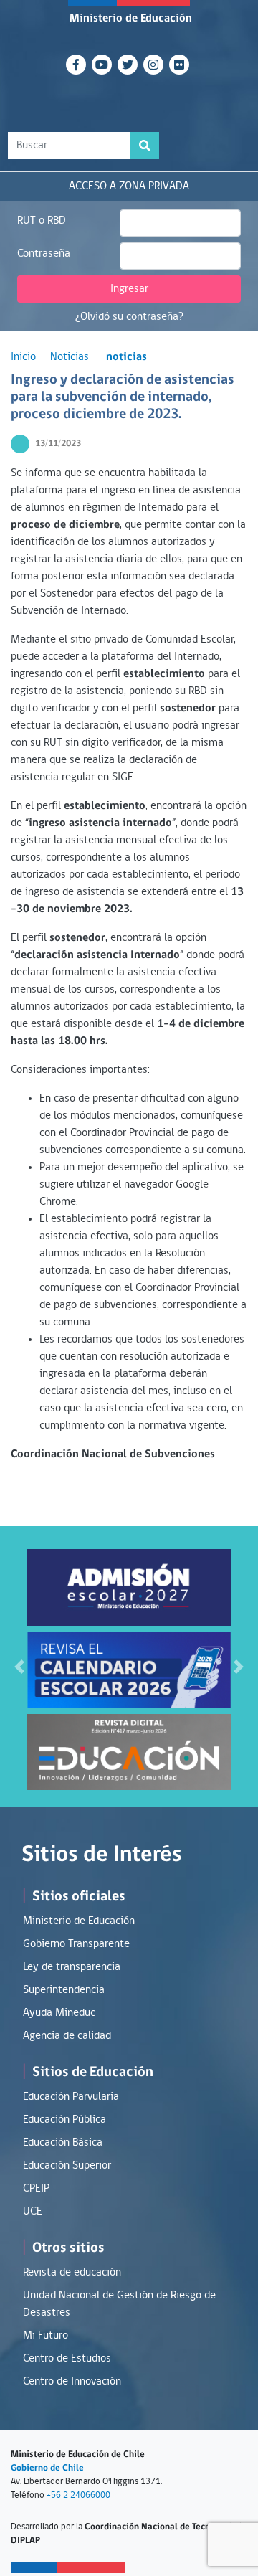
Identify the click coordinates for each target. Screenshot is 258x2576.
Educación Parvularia (71, 2097)
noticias (126, 357)
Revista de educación (72, 2273)
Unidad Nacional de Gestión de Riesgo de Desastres (119, 2304)
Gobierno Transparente (76, 1944)
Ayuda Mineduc (59, 2013)
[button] (19, 1667)
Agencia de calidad (67, 2036)
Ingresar (129, 289)
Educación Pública (64, 2120)
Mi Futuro (46, 2336)
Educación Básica (63, 2143)
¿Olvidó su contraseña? (129, 317)
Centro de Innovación (72, 2382)
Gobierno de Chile (47, 2468)
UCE (33, 2212)
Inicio (23, 357)
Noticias (70, 357)
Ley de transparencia (72, 1967)
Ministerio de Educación (131, 19)
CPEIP (36, 2189)
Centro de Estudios (67, 2359)
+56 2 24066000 (78, 2495)
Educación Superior (67, 2166)
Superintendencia (64, 1990)
